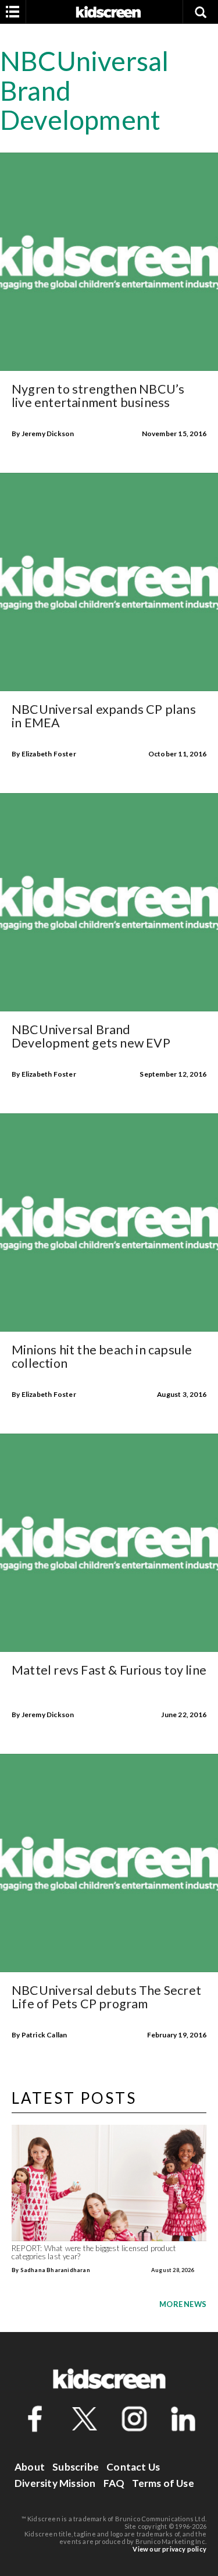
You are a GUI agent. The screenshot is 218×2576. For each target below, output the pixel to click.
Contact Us (133, 2467)
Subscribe (76, 2467)
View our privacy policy (169, 2549)
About (30, 2467)
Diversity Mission (55, 2483)
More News (183, 2304)
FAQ (114, 2483)
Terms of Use (163, 2483)
